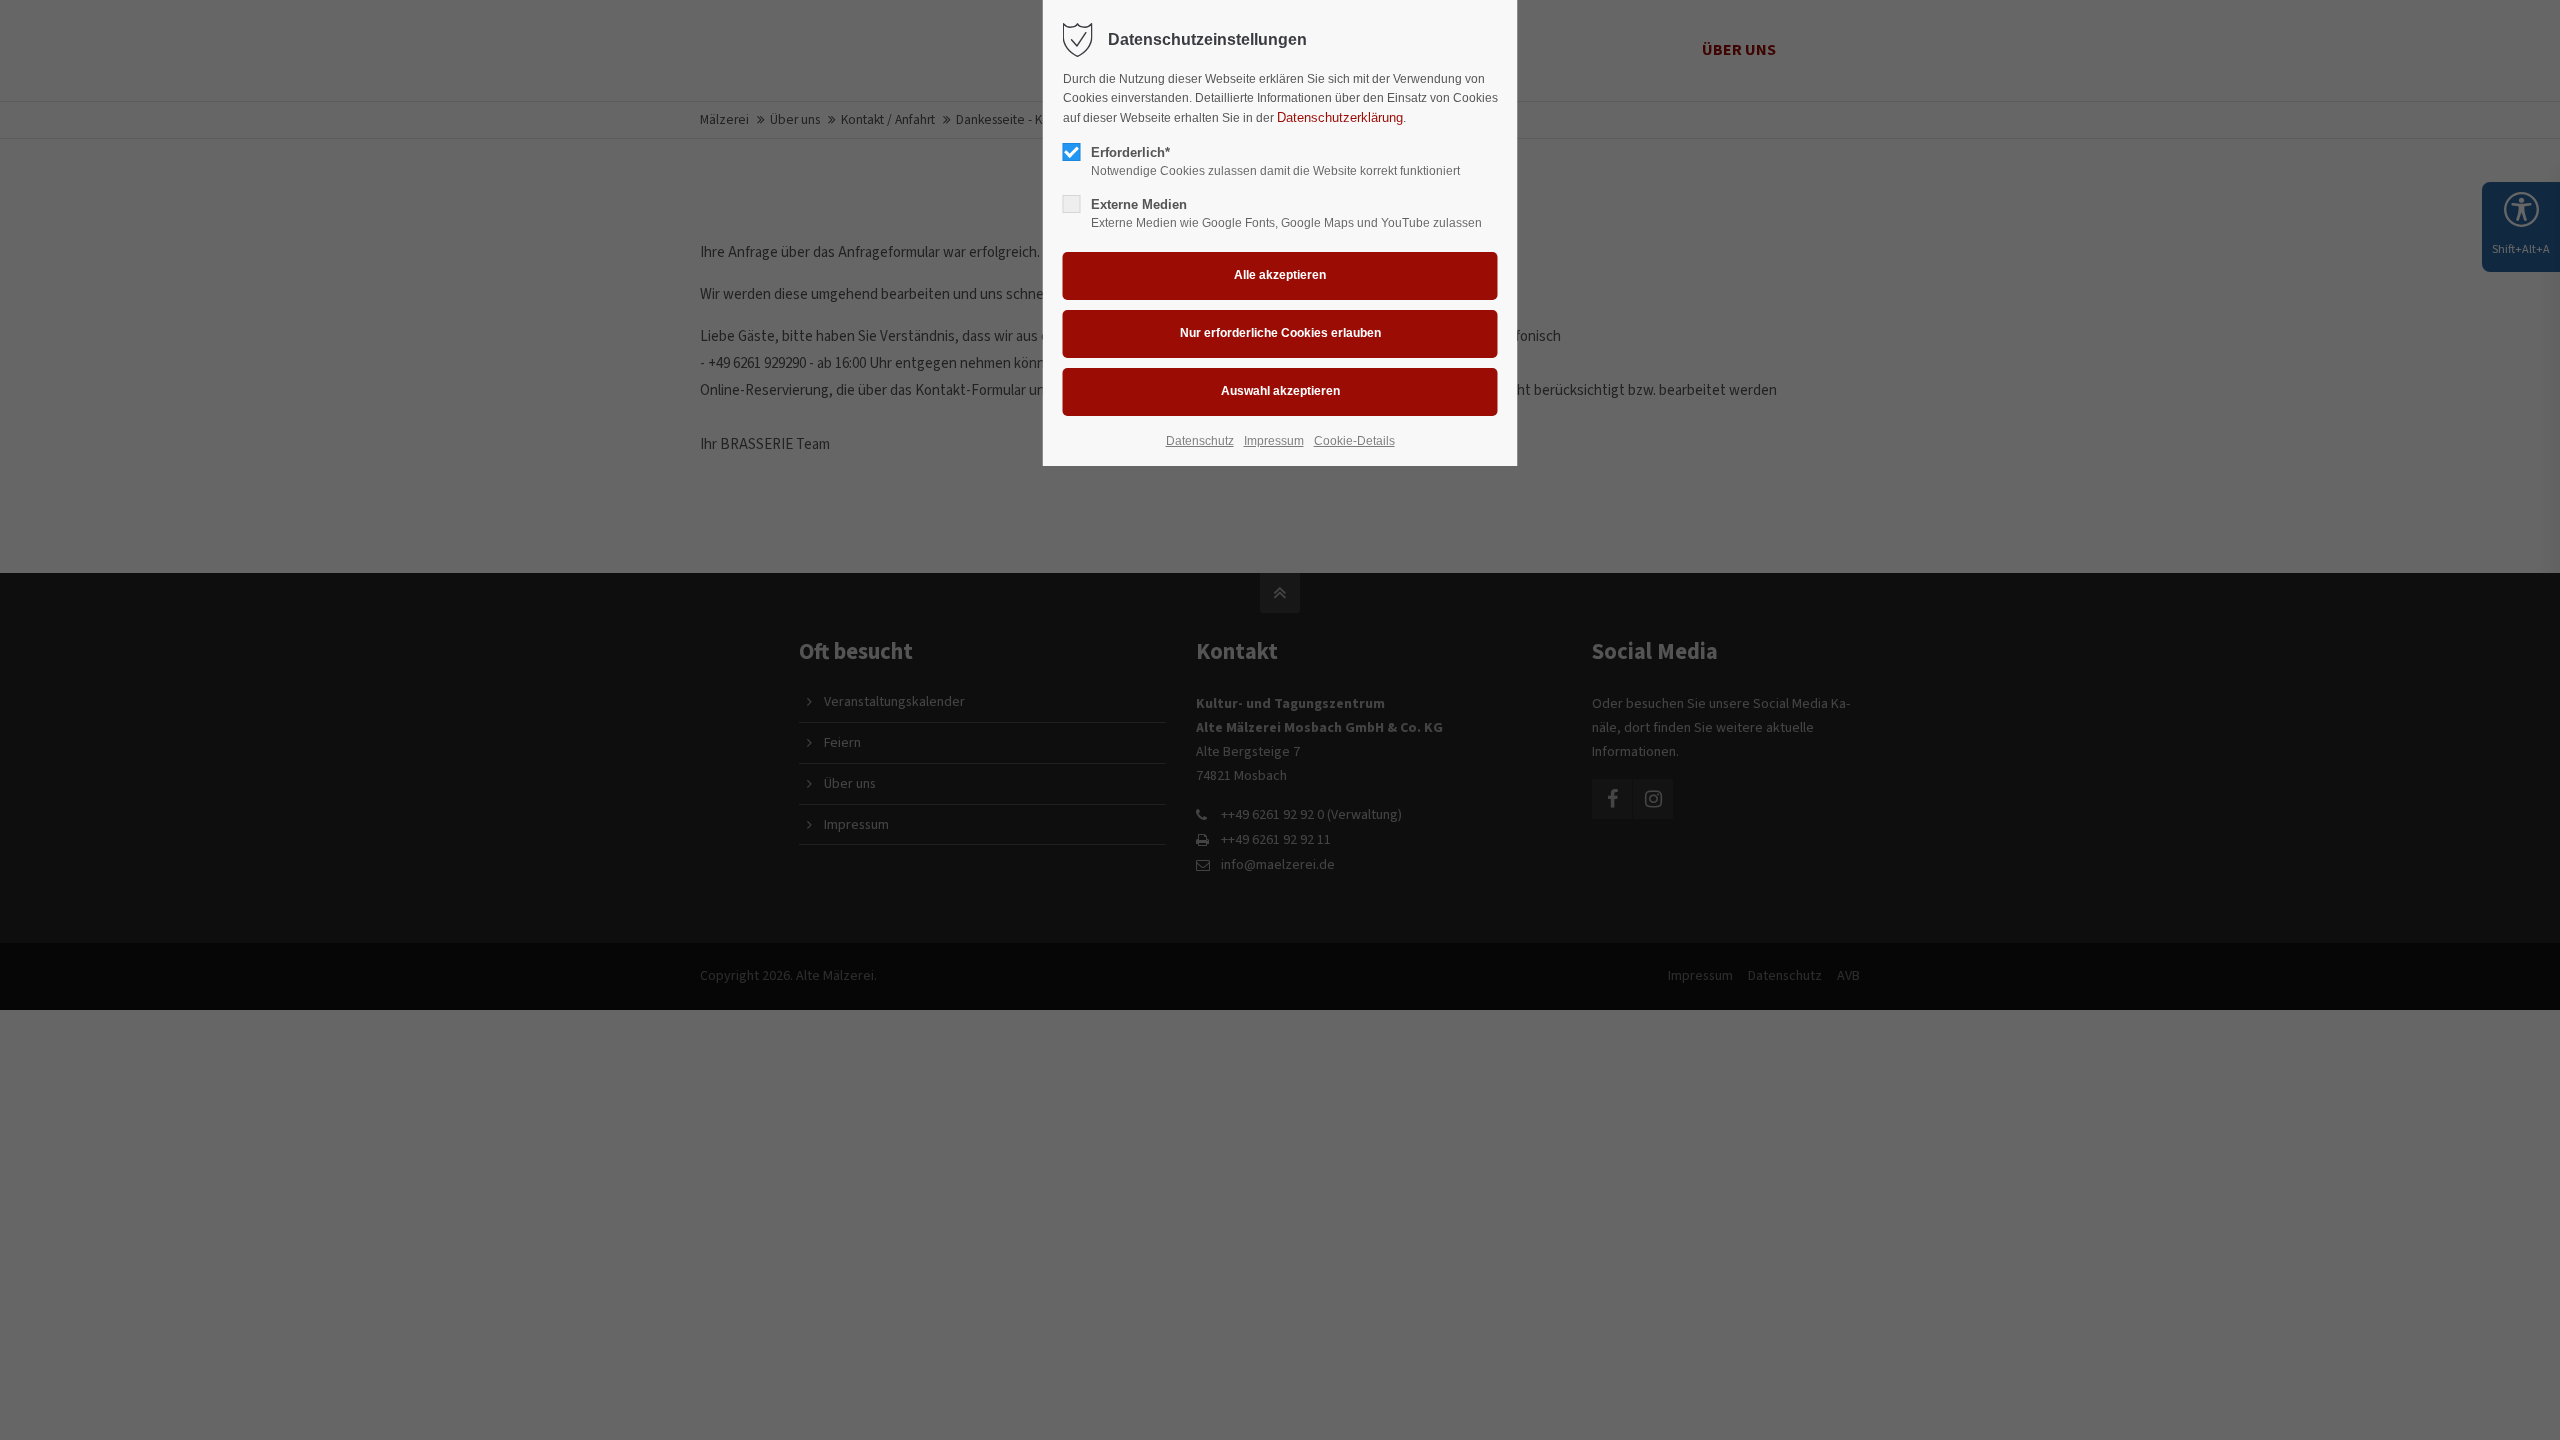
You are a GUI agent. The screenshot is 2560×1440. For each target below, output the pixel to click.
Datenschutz (1200, 441)
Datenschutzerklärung (1340, 117)
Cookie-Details (1354, 441)
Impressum (1274, 441)
